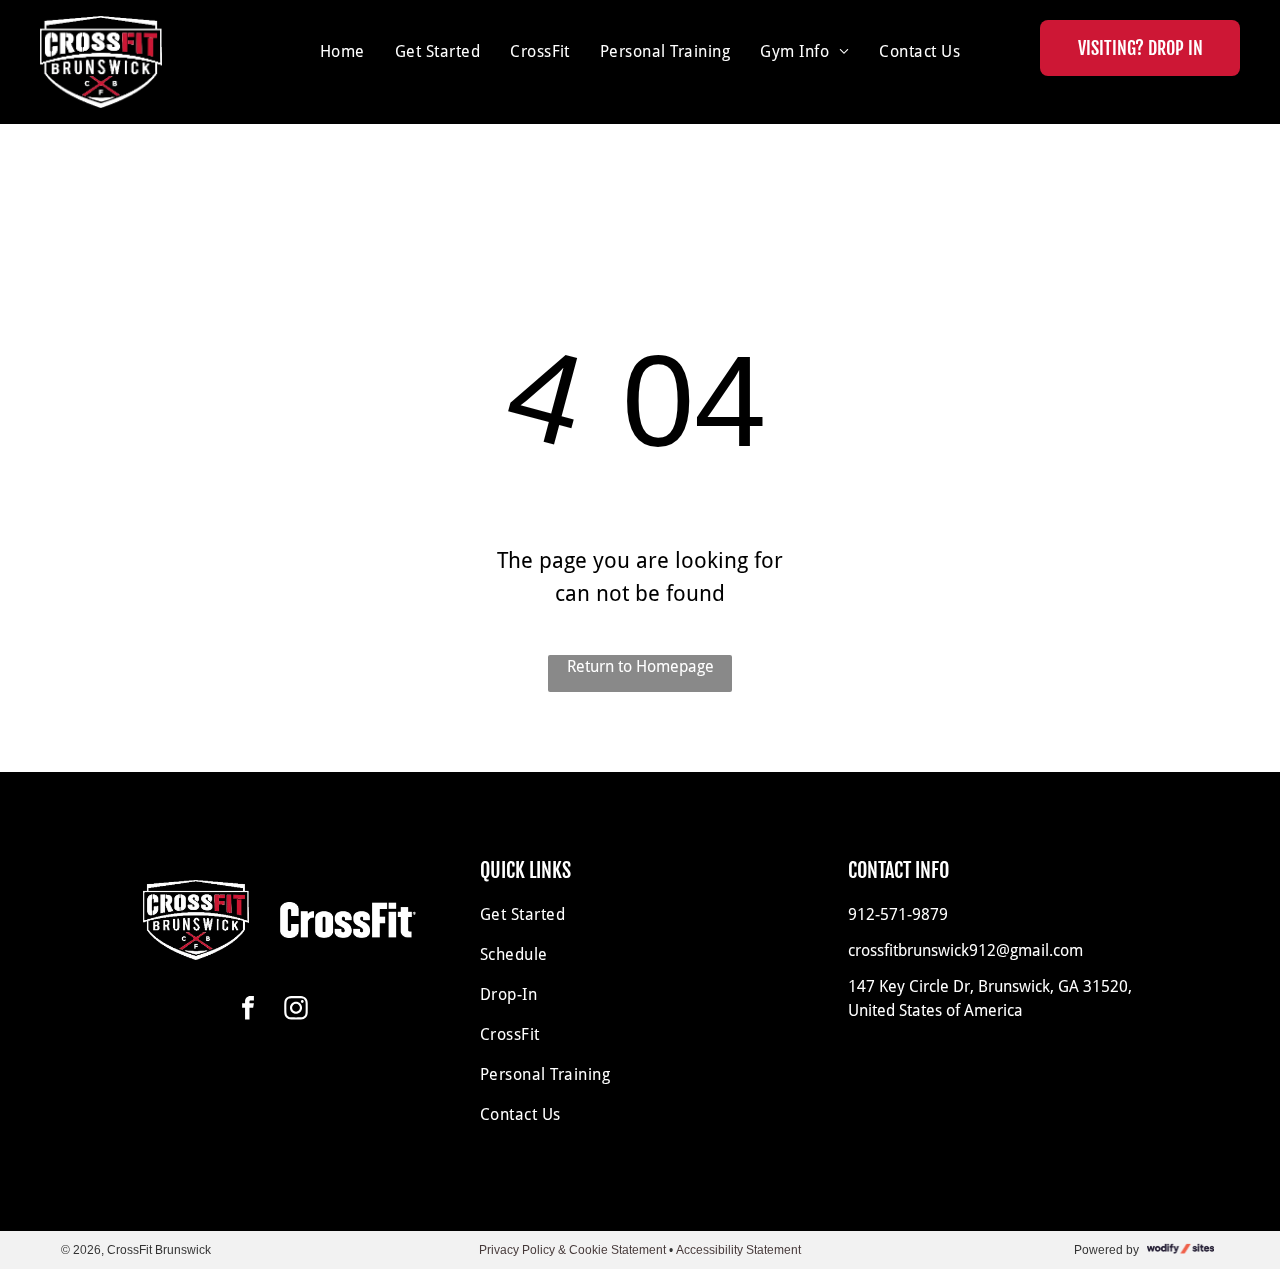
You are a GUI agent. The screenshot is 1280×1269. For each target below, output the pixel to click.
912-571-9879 (898, 914)
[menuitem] (342, 52)
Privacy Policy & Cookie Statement (572, 1250)
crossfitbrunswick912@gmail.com (965, 950)
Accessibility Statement (738, 1250)
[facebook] (248, 1010)
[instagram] (296, 1010)
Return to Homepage (640, 666)
